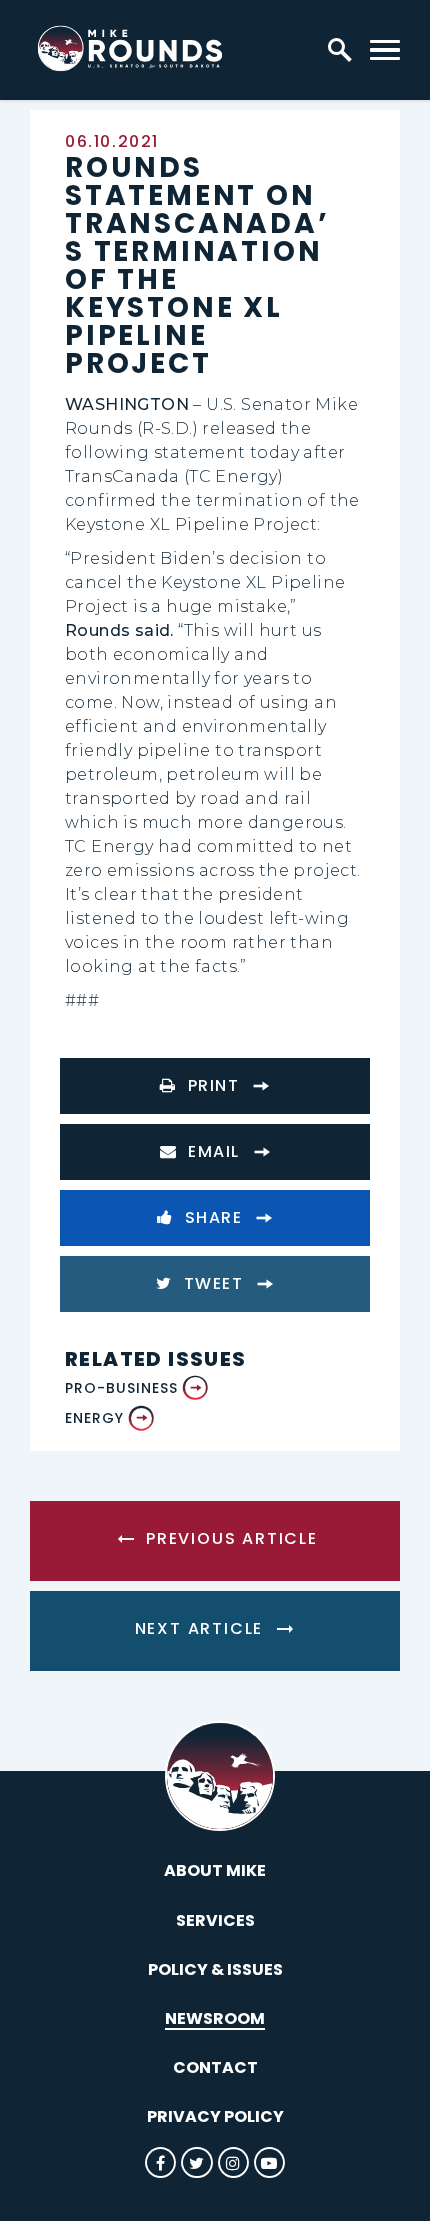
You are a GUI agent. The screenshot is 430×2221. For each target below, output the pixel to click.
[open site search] (340, 50)
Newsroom (215, 2018)
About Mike (215, 1870)
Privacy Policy (215, 2116)
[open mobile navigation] (385, 50)
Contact (215, 2067)
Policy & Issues (215, 1969)
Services (215, 1920)
